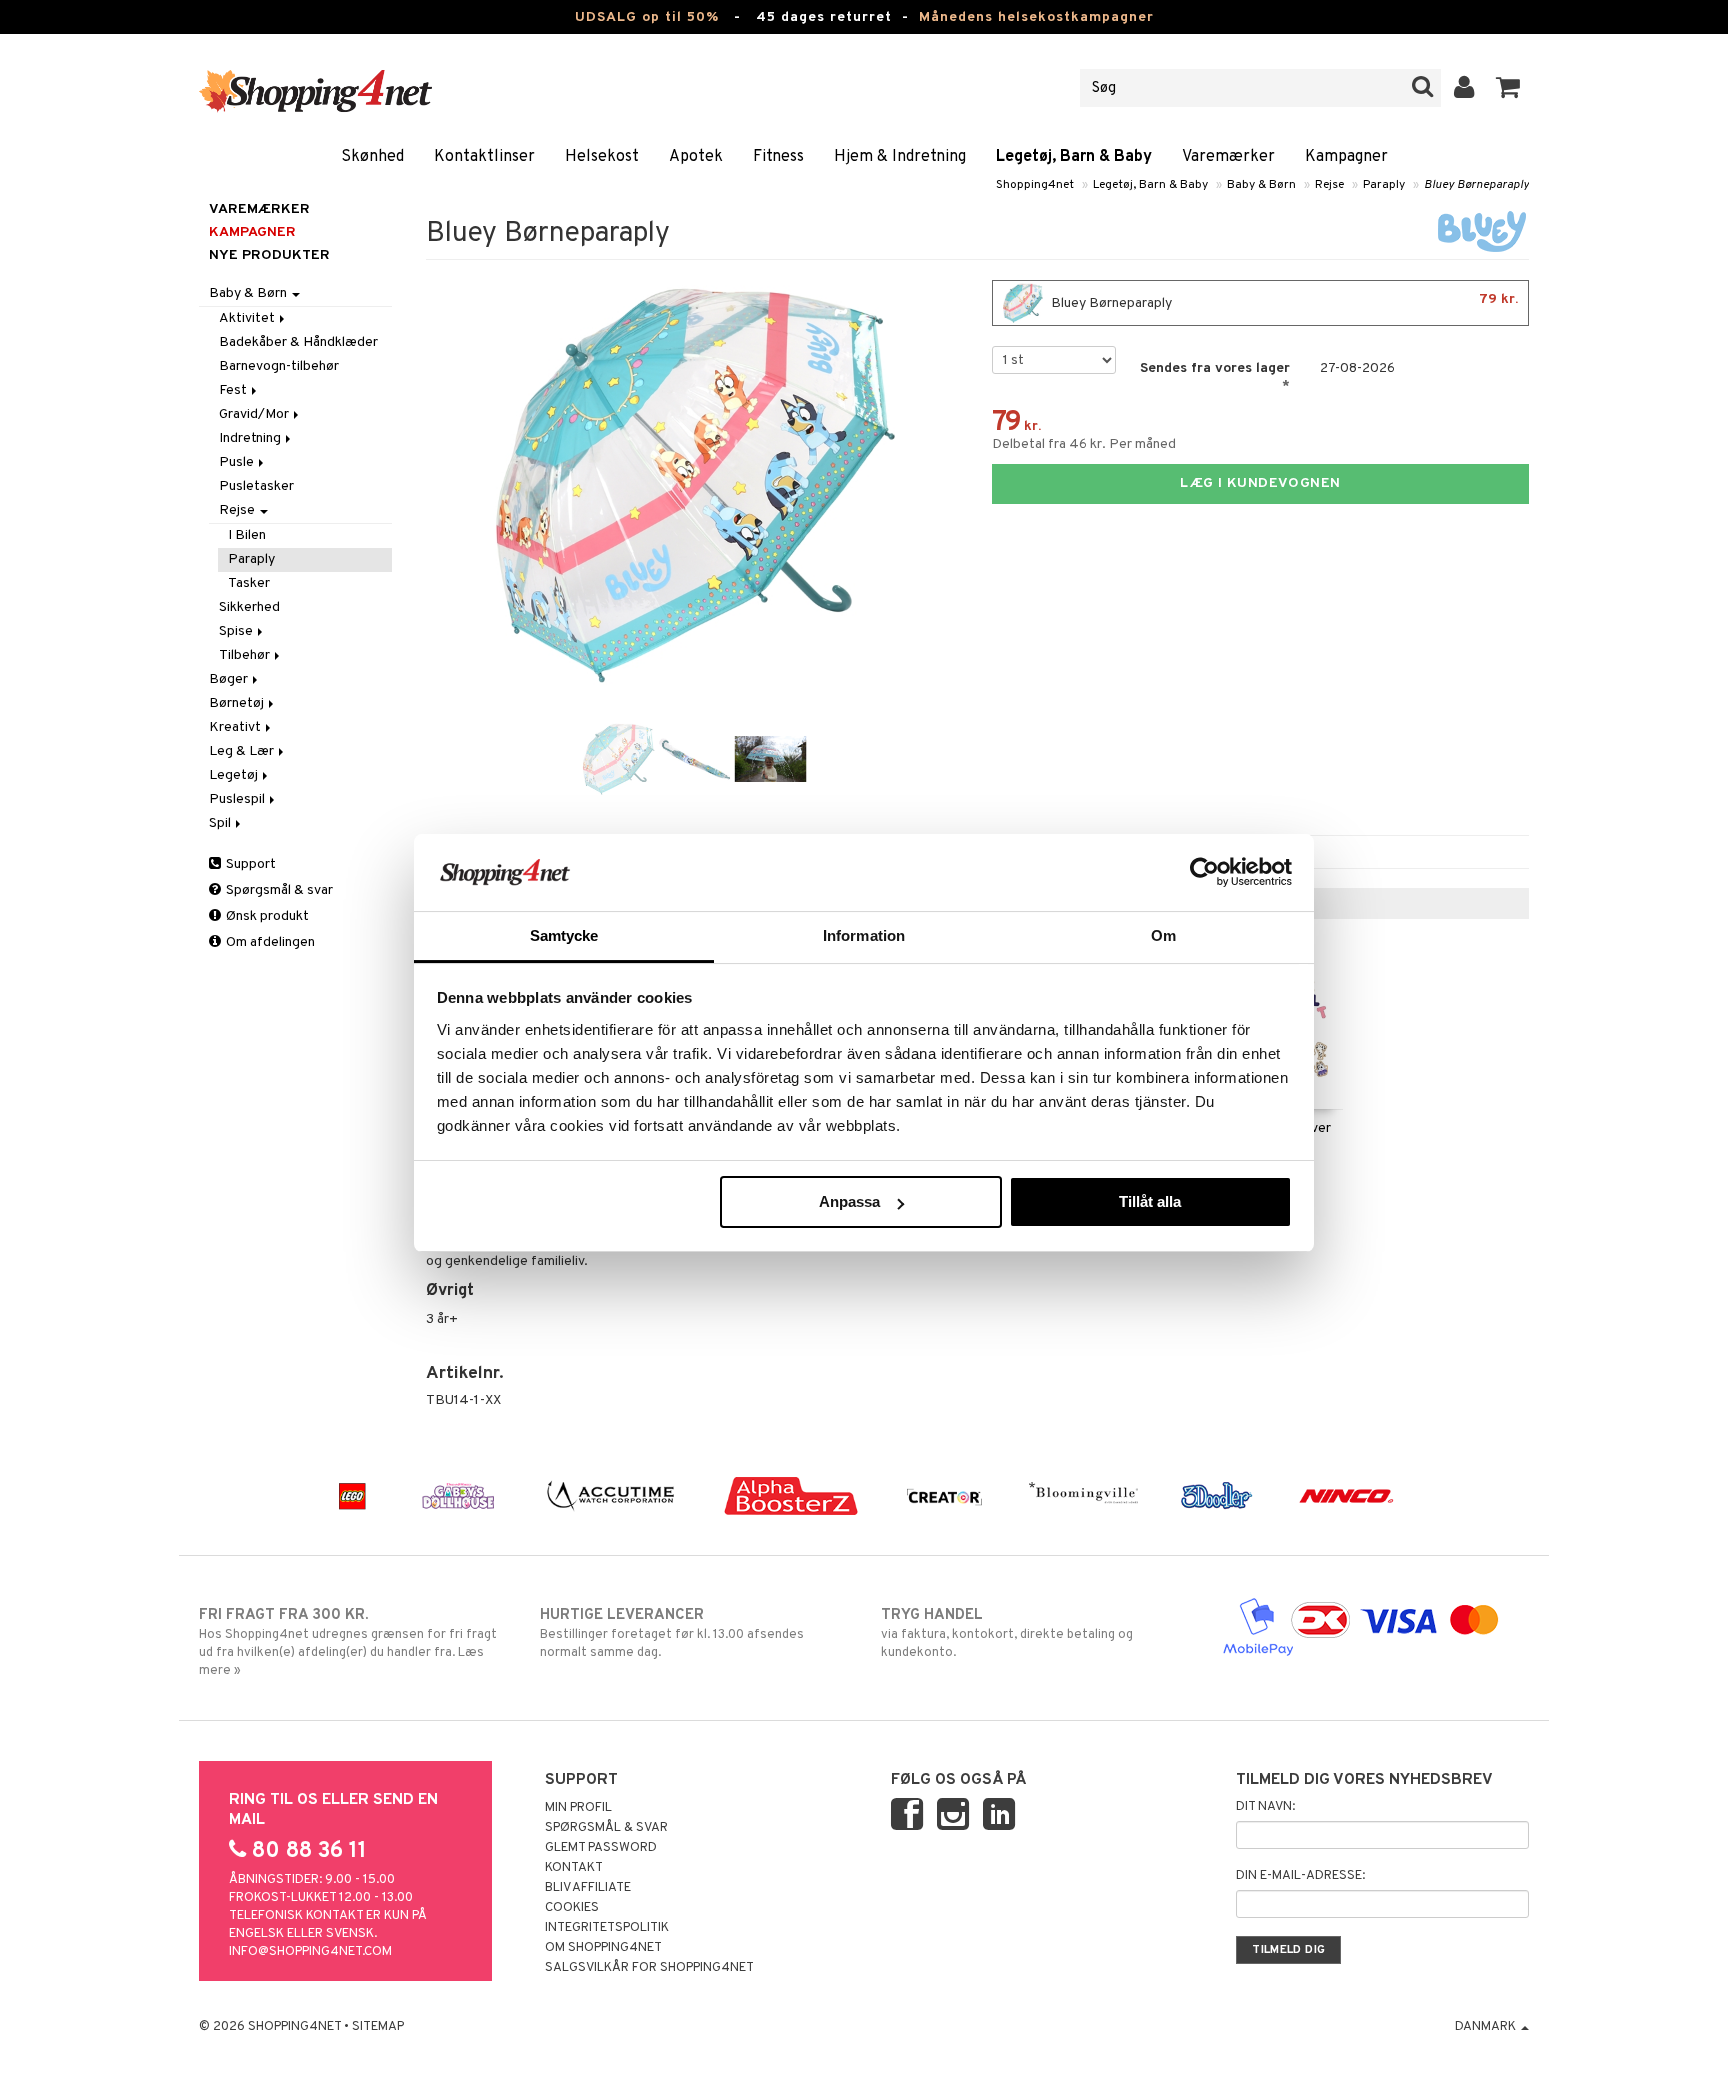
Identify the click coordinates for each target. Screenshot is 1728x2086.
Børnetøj (238, 703)
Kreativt (236, 727)
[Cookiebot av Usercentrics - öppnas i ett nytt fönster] (1204, 872)
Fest (234, 390)
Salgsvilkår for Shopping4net (649, 1968)
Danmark (1487, 2027)
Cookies (572, 1908)
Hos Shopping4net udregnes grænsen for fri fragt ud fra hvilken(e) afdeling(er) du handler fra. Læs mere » (348, 1642)
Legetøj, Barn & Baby (1074, 157)
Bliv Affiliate (588, 1888)
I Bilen (247, 535)
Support (249, 864)
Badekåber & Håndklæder (298, 342)
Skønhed (372, 157)
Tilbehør (246, 655)
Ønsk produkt (266, 916)
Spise (237, 631)
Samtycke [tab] (564, 935)
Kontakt (574, 1868)
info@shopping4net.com (310, 1952)
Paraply (1384, 185)
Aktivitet (248, 318)
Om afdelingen (269, 942)
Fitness (778, 157)
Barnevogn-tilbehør (279, 366)
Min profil (578, 1808)
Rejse (1329, 185)
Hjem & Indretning (900, 157)
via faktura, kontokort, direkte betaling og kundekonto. (1007, 1633)
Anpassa (849, 1201)
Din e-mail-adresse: (1300, 1876)
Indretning (251, 438)
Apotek (696, 157)
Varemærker (1228, 157)
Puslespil (238, 799)
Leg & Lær (243, 751)
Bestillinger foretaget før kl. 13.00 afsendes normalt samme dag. (672, 1633)
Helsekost (602, 157)
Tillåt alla (1150, 1201)
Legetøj (235, 775)
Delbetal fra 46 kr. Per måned (1084, 444)
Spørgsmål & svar (278, 890)
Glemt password (601, 1848)
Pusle (238, 462)
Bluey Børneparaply (1476, 185)
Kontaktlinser (484, 157)
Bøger (230, 679)
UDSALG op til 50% (647, 17)
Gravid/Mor (255, 414)
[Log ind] (1464, 88)
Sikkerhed (249, 607)
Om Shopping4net (603, 1948)
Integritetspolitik (607, 1928)
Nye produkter (269, 255)
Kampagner (1346, 157)
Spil (221, 823)
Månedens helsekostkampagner (1036, 17)
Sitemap (378, 2027)
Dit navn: (1265, 1807)
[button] (1508, 88)
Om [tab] (1163, 935)
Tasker (249, 583)
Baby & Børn (1261, 185)
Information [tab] (864, 935)
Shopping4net (1035, 185)
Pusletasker (256, 486)
